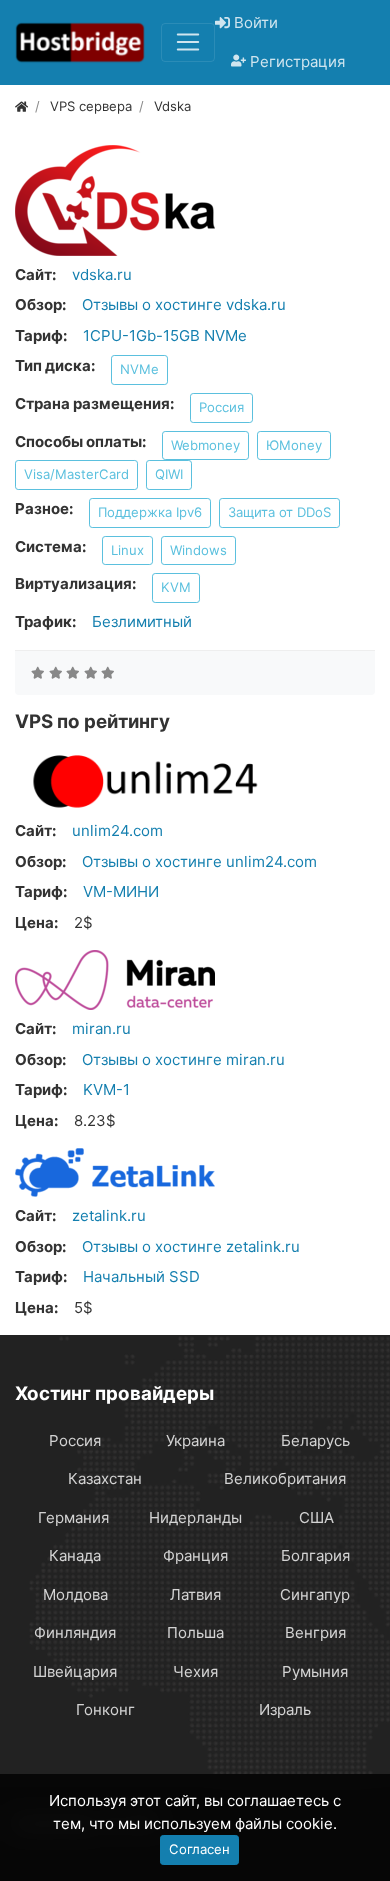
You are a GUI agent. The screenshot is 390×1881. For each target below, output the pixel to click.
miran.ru (101, 1028)
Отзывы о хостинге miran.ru (183, 1059)
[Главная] (21, 106)
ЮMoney (294, 445)
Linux (127, 550)
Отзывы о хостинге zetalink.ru (191, 1246)
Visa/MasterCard (76, 474)
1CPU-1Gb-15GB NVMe (165, 335)
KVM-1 (106, 1089)
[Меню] (188, 42)
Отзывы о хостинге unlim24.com (199, 861)
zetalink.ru (109, 1215)
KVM (176, 587)
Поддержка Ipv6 (150, 512)
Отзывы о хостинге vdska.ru (184, 304)
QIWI (169, 474)
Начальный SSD (141, 1276)
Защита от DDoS (279, 512)
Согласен (199, 1849)
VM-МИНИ (121, 891)
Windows (198, 550)
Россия (221, 407)
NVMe (139, 369)
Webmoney (205, 445)
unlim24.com (117, 830)
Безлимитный (142, 621)
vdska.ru (102, 274)
